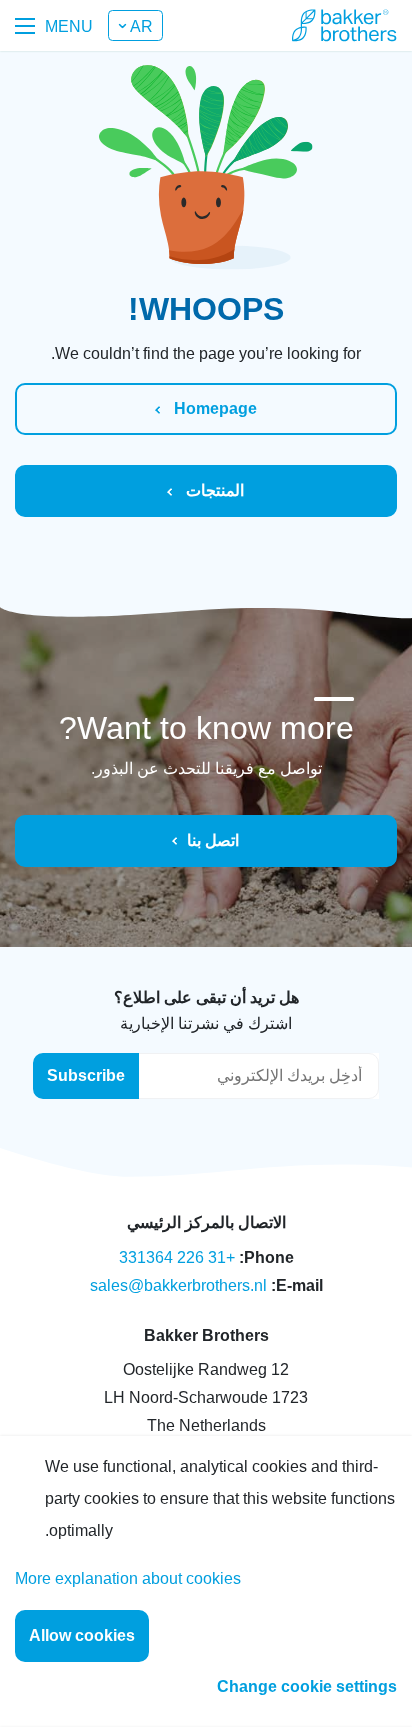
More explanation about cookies (128, 1578)
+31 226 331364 (177, 1257)
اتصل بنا (213, 840)
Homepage (213, 408)
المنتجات (213, 490)
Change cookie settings (307, 1686)
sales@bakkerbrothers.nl (178, 1285)
